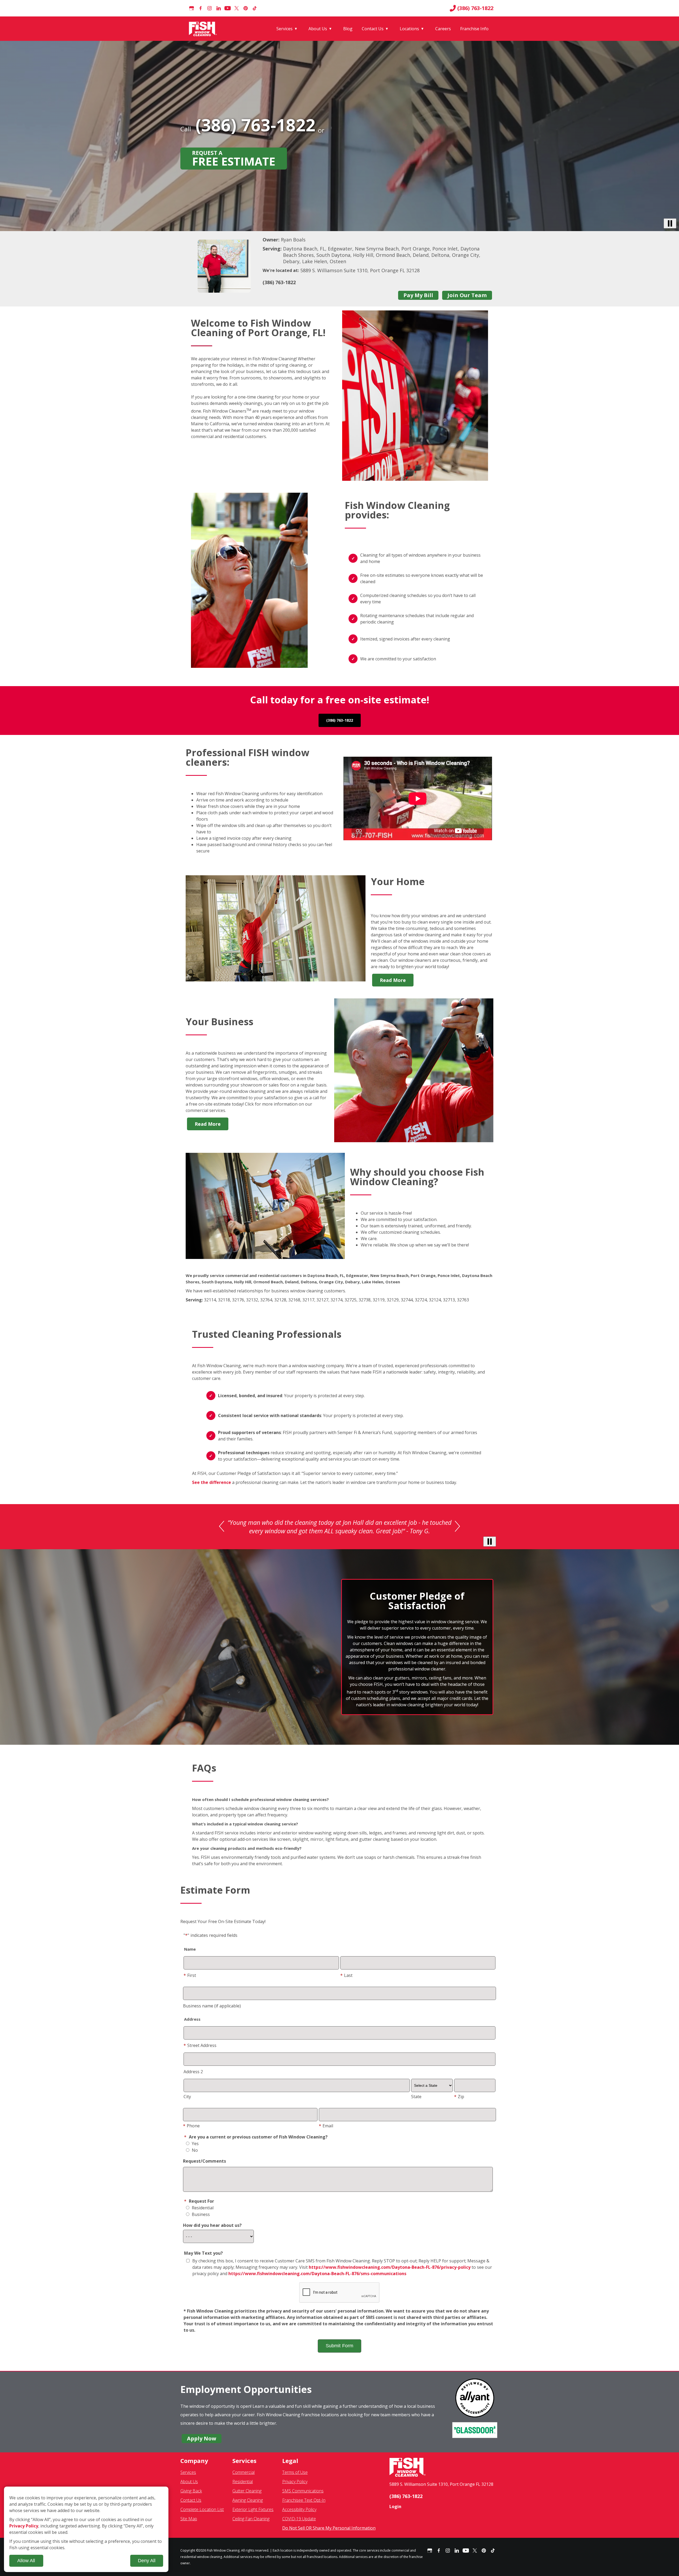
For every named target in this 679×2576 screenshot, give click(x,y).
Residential (202, 2208)
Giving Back (191, 2491)
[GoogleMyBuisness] (191, 8)
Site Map (189, 2519)
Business (200, 2214)
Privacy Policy (295, 2482)
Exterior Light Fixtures (253, 2509)
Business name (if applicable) (212, 2006)
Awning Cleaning (248, 2500)
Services (284, 29)
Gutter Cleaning (247, 2491)
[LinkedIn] (219, 8)
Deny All (147, 2561)
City (187, 2097)
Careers (443, 29)
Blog (348, 29)
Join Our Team (467, 295)
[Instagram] (210, 8)
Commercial (243, 2472)
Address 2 (193, 2072)
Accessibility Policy (299, 2509)
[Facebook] (201, 8)
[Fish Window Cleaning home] (204, 29)
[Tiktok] (255, 8)
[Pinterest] (246, 8)
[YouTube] (228, 8)
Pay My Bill (418, 295)
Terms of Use (295, 2472)
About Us (318, 29)
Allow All (26, 2561)
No (194, 2150)
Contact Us (373, 29)
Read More (393, 980)
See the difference (212, 1482)
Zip (459, 2097)
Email (326, 2126)
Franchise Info (474, 29)
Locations (409, 29)
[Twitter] (237, 8)
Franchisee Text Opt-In (304, 2500)
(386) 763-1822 (475, 8)
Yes (195, 2144)
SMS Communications (303, 2491)
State (416, 2097)
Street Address (200, 2045)
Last (346, 1975)
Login (395, 2506)
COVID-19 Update (299, 2519)
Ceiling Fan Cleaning (251, 2519)
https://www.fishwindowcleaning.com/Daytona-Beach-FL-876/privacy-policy (390, 2267)
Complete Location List (202, 2509)
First (190, 1975)
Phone (191, 2126)
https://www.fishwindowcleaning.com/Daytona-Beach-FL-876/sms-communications (317, 2274)
